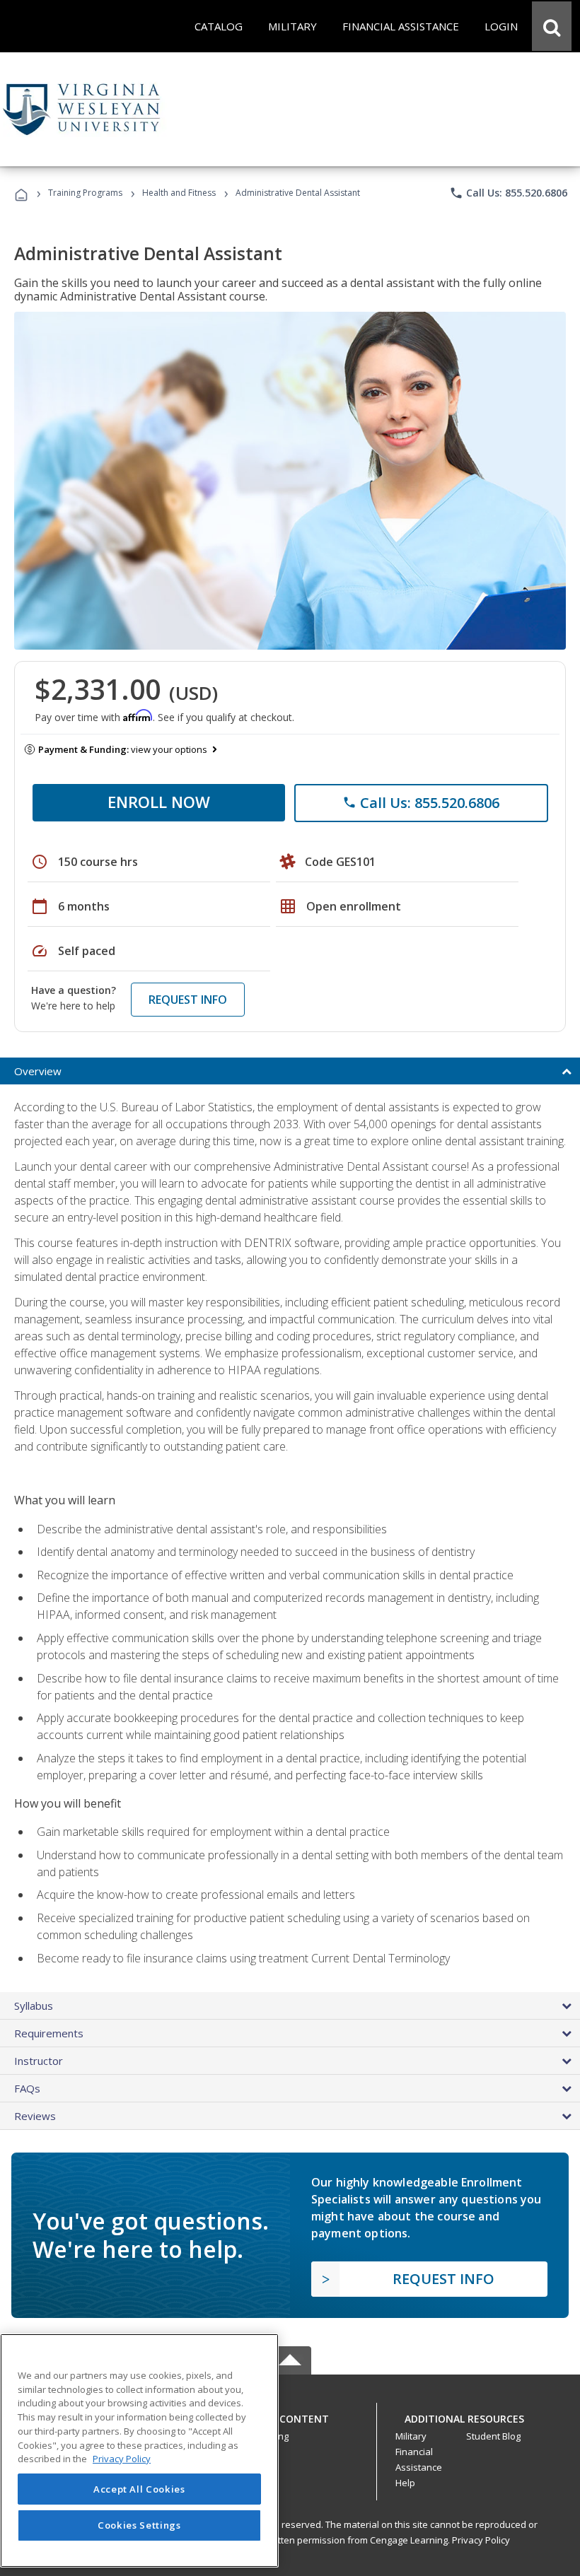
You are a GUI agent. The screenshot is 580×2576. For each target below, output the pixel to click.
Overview (38, 1071)
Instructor (39, 2061)
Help (405, 2483)
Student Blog (493, 2436)
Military (411, 2436)
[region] (139, 2451)
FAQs (27, 2088)
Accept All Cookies (139, 2489)
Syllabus (34, 2006)
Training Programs (85, 193)
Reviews (35, 2116)
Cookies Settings (139, 2525)
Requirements (49, 2033)
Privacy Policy (481, 2540)
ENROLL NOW (159, 802)
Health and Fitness (179, 193)
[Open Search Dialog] (552, 26)
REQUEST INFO (188, 1000)
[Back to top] (290, 2415)
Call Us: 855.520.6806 (508, 193)
